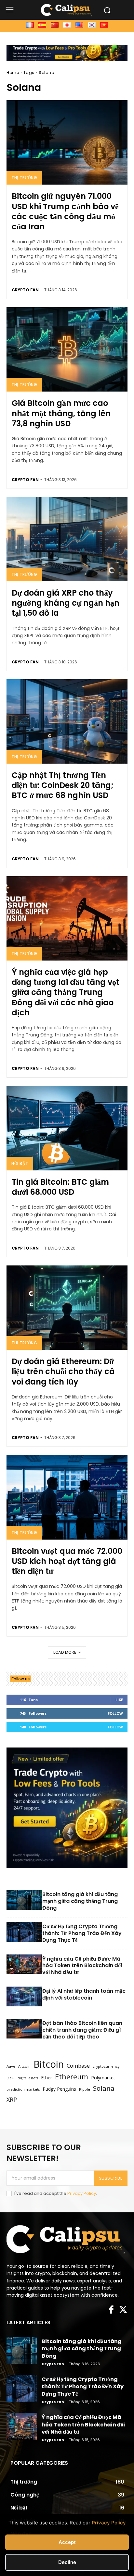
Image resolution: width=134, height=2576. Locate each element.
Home (13, 73)
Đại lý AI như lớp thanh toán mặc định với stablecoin (84, 1995)
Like (119, 1700)
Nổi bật (20, 1163)
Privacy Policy (82, 2193)
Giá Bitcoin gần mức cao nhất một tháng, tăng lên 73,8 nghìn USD (61, 413)
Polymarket (103, 2078)
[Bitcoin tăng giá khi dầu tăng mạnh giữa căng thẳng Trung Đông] (24, 1901)
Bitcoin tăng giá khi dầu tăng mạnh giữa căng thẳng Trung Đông (80, 1901)
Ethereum (72, 2077)
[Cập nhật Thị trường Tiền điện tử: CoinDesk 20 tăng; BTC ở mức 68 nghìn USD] (67, 721)
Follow (115, 1713)
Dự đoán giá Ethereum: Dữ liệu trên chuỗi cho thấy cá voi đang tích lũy (63, 1371)
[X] (123, 2310)
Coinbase (78, 2066)
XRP (12, 2100)
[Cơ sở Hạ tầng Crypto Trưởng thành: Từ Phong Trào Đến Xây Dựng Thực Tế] (24, 1933)
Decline (67, 2562)
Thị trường (24, 178)
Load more (65, 1652)
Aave (11, 2066)
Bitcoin (49, 2064)
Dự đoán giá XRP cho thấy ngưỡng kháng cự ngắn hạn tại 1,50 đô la (66, 603)
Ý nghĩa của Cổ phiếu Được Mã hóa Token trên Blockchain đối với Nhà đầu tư (82, 1966)
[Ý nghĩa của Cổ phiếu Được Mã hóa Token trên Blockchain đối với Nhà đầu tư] (24, 1965)
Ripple (85, 2089)
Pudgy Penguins (59, 2089)
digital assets (28, 2078)
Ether (47, 2078)
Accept (67, 2542)
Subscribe (111, 2178)
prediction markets (23, 2089)
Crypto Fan (25, 290)
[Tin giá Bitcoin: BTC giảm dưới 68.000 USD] (67, 1128)
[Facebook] (111, 2310)
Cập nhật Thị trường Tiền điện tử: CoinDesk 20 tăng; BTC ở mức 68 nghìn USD (63, 785)
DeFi (11, 2078)
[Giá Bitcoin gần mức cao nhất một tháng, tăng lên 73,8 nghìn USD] (67, 349)
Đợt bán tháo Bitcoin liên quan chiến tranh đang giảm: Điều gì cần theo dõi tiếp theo (82, 2030)
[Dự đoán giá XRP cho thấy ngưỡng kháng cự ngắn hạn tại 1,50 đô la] (67, 539)
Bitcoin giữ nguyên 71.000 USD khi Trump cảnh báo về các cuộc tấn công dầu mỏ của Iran (65, 211)
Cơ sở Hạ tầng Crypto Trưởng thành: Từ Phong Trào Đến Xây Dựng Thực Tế (82, 1934)
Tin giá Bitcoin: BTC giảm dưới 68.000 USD (60, 1187)
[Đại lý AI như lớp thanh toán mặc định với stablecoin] (24, 1997)
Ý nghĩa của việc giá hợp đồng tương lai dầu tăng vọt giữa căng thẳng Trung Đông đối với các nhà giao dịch (66, 992)
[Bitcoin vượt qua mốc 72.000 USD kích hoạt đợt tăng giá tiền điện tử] (67, 1497)
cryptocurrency (106, 2066)
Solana (104, 2088)
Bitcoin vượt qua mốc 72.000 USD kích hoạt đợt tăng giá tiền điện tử (67, 1561)
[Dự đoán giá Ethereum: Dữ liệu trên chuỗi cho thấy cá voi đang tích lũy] (67, 1308)
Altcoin (24, 2066)
